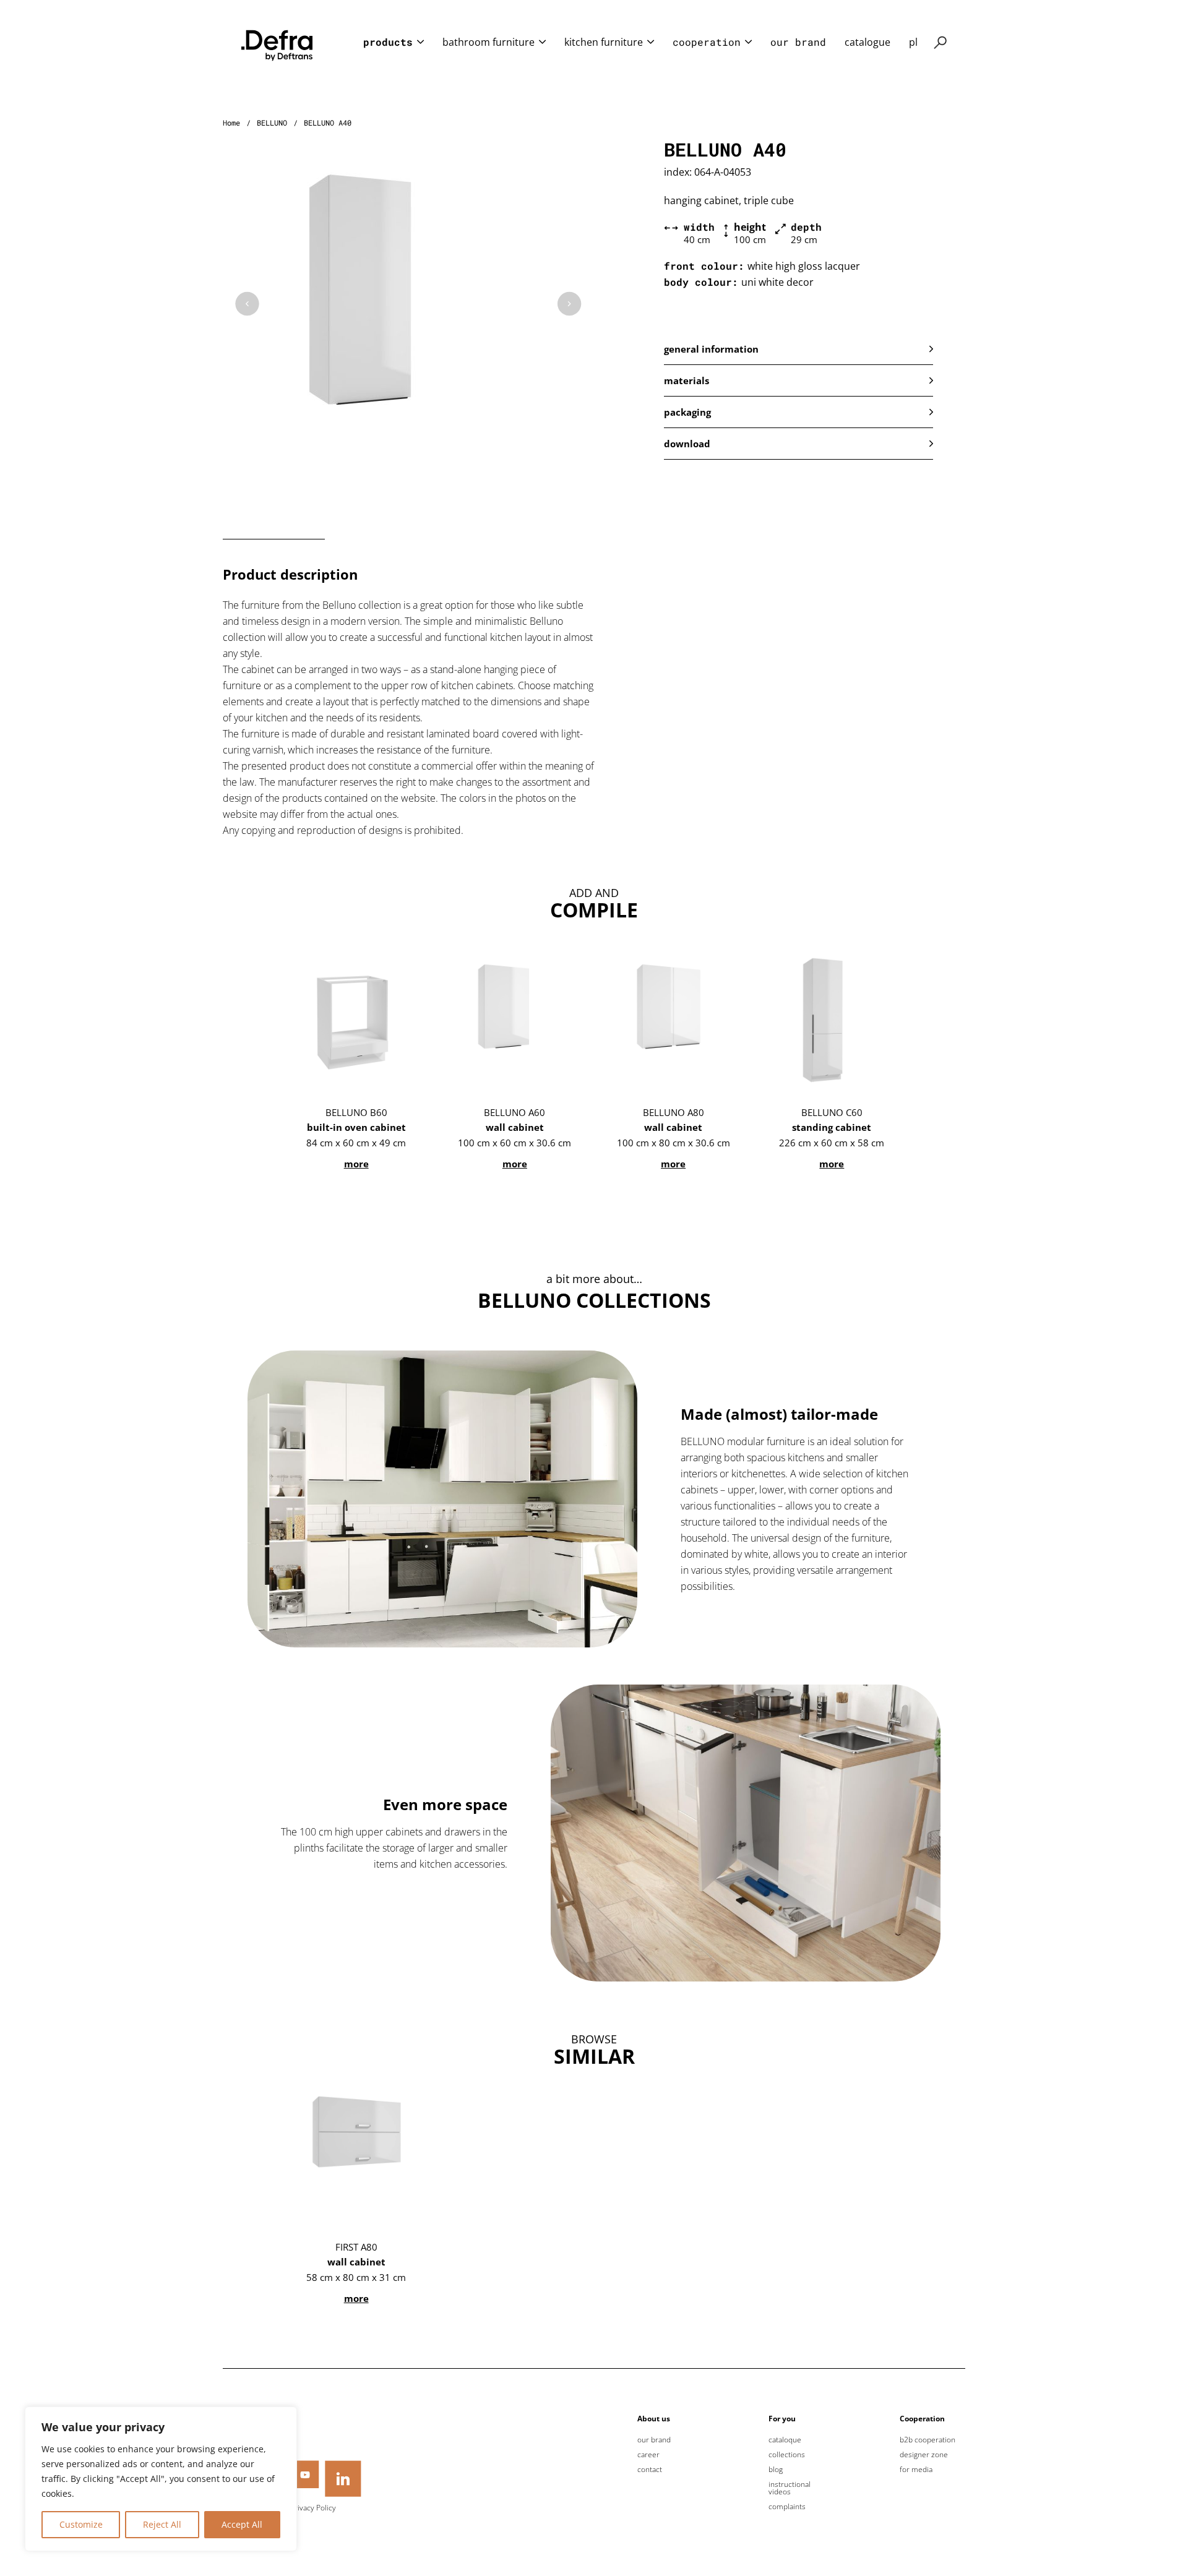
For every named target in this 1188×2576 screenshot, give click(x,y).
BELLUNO (272, 122)
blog (776, 2470)
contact (650, 2470)
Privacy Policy (313, 2508)
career (648, 2455)
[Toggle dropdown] (420, 42)
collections (787, 2455)
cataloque (785, 2440)
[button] (798, 349)
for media (916, 2470)
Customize (81, 2524)
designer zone (924, 2455)
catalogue (867, 42)
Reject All (162, 2524)
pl (913, 42)
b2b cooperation (928, 2440)
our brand (798, 42)
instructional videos (790, 2488)
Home (231, 122)
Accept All (242, 2524)
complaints (787, 2507)
